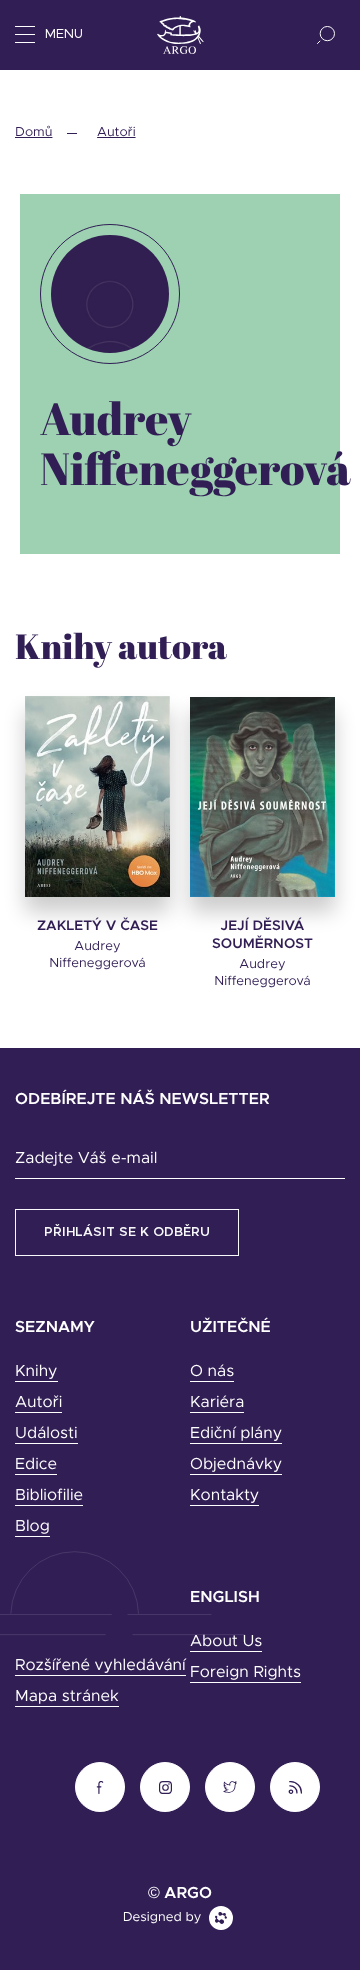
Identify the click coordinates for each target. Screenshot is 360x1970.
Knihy (36, 1372)
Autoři (116, 132)
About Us (226, 1642)
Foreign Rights (245, 1673)
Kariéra (217, 1403)
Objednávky (236, 1465)
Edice (36, 1465)
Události (46, 1434)
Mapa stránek (67, 1697)
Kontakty (224, 1496)
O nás (212, 1372)
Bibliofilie (49, 1496)
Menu (64, 34)
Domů (33, 132)
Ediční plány (236, 1434)
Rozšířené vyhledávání (100, 1666)
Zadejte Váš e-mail (86, 1159)
